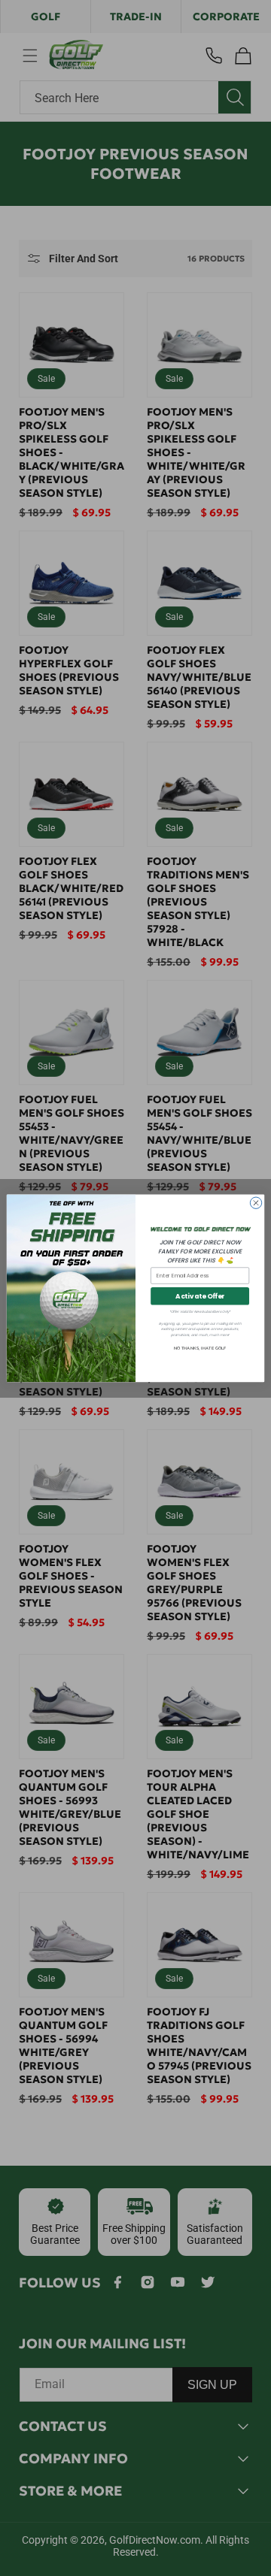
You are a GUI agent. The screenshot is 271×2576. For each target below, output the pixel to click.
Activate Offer (200, 1296)
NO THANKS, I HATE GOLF (200, 1348)
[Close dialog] (256, 1203)
